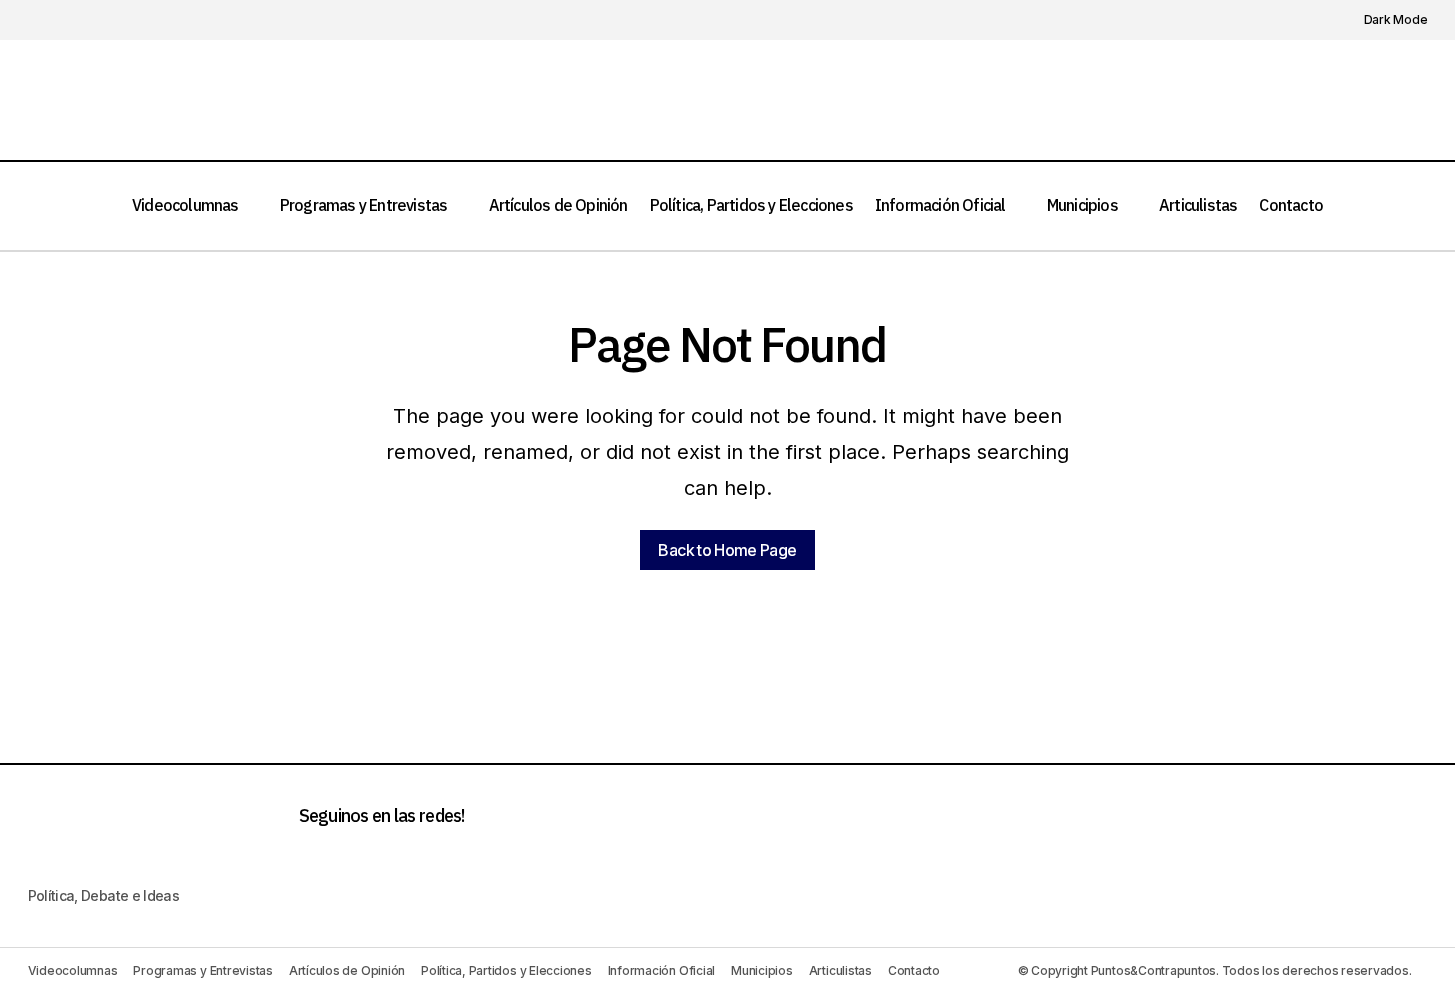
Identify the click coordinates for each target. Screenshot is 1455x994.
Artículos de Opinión (347, 970)
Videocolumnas (73, 970)
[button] (1385, 20)
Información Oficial (661, 970)
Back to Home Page (727, 550)
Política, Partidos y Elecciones (506, 970)
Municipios (762, 970)
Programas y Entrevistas (202, 970)
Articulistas (840, 970)
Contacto (914, 970)
